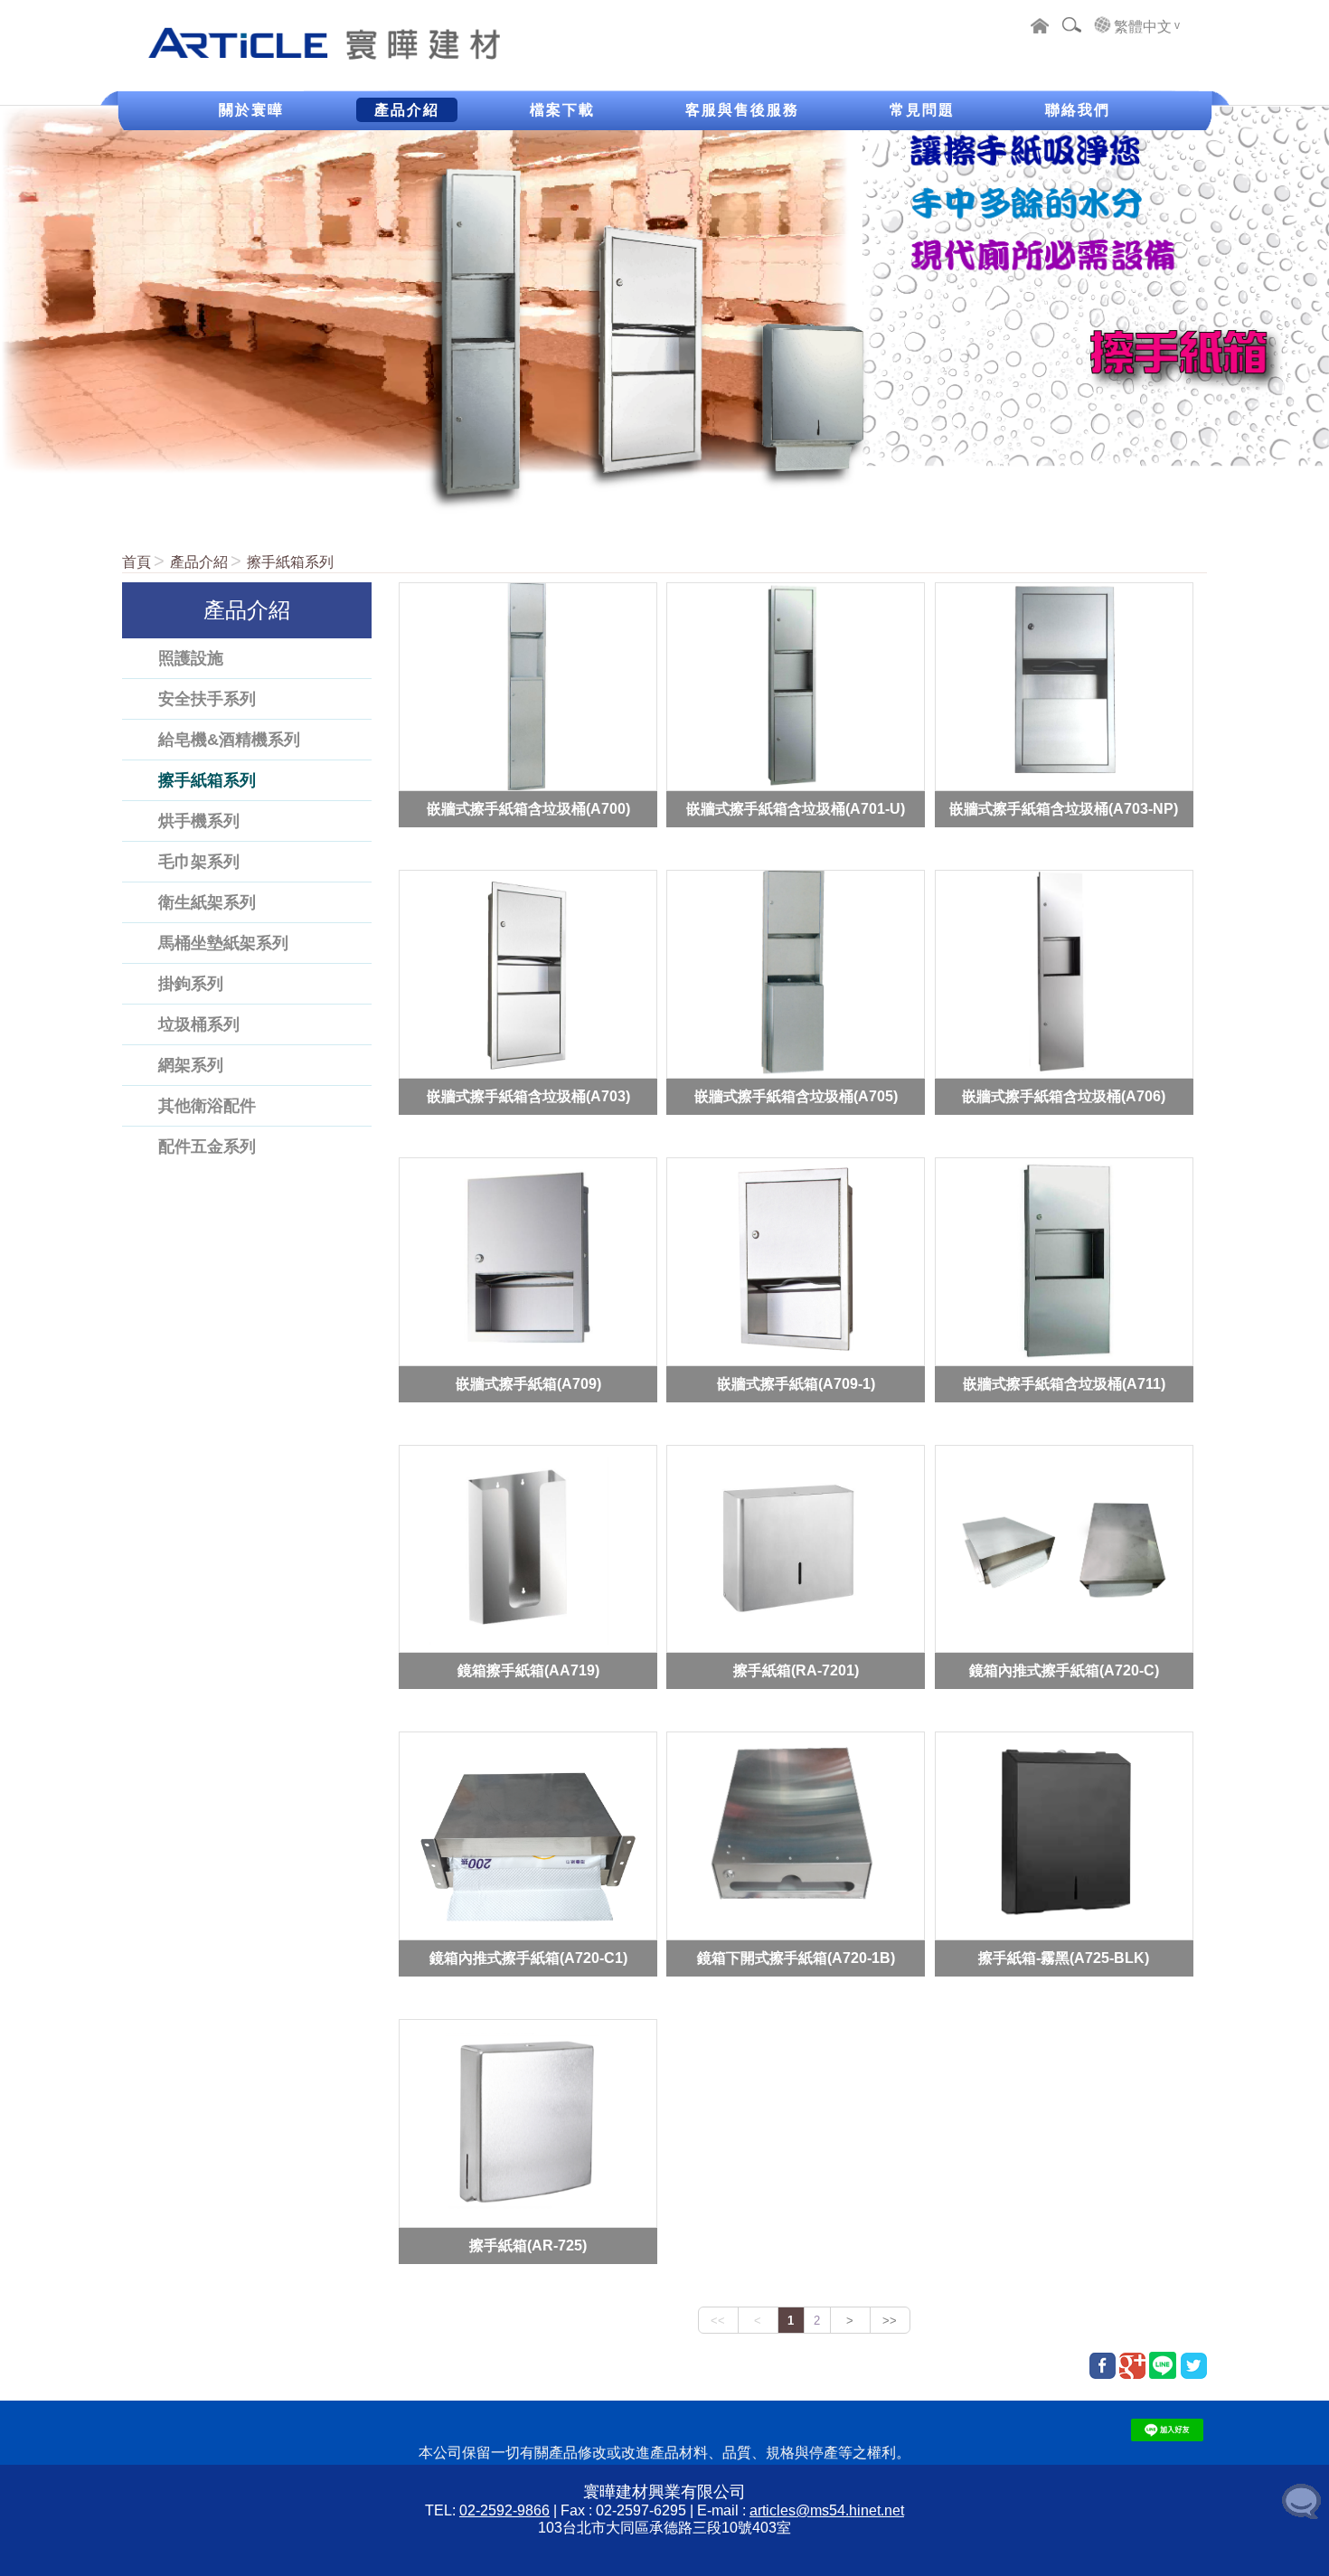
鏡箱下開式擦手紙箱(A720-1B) (796, 1958)
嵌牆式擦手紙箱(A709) (528, 1383)
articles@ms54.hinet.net (827, 2510)
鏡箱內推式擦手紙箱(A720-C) (1064, 1670)
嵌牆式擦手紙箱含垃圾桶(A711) (1064, 1383)
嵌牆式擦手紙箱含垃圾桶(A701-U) (796, 808)
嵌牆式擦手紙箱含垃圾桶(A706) (1064, 1095)
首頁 (137, 562)
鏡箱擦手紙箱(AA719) (528, 1670)
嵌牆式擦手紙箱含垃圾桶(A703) (528, 1095)
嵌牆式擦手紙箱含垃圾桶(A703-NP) (1064, 808)
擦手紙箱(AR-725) (528, 2246)
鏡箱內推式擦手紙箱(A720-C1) (528, 1958)
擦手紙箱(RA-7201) (796, 1670)
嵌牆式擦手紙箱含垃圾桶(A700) (528, 808)
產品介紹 (199, 562)
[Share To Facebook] (1103, 2366)
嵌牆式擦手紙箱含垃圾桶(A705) (796, 1095)
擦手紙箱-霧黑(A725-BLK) (1064, 1958)
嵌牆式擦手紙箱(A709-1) (796, 1383)
